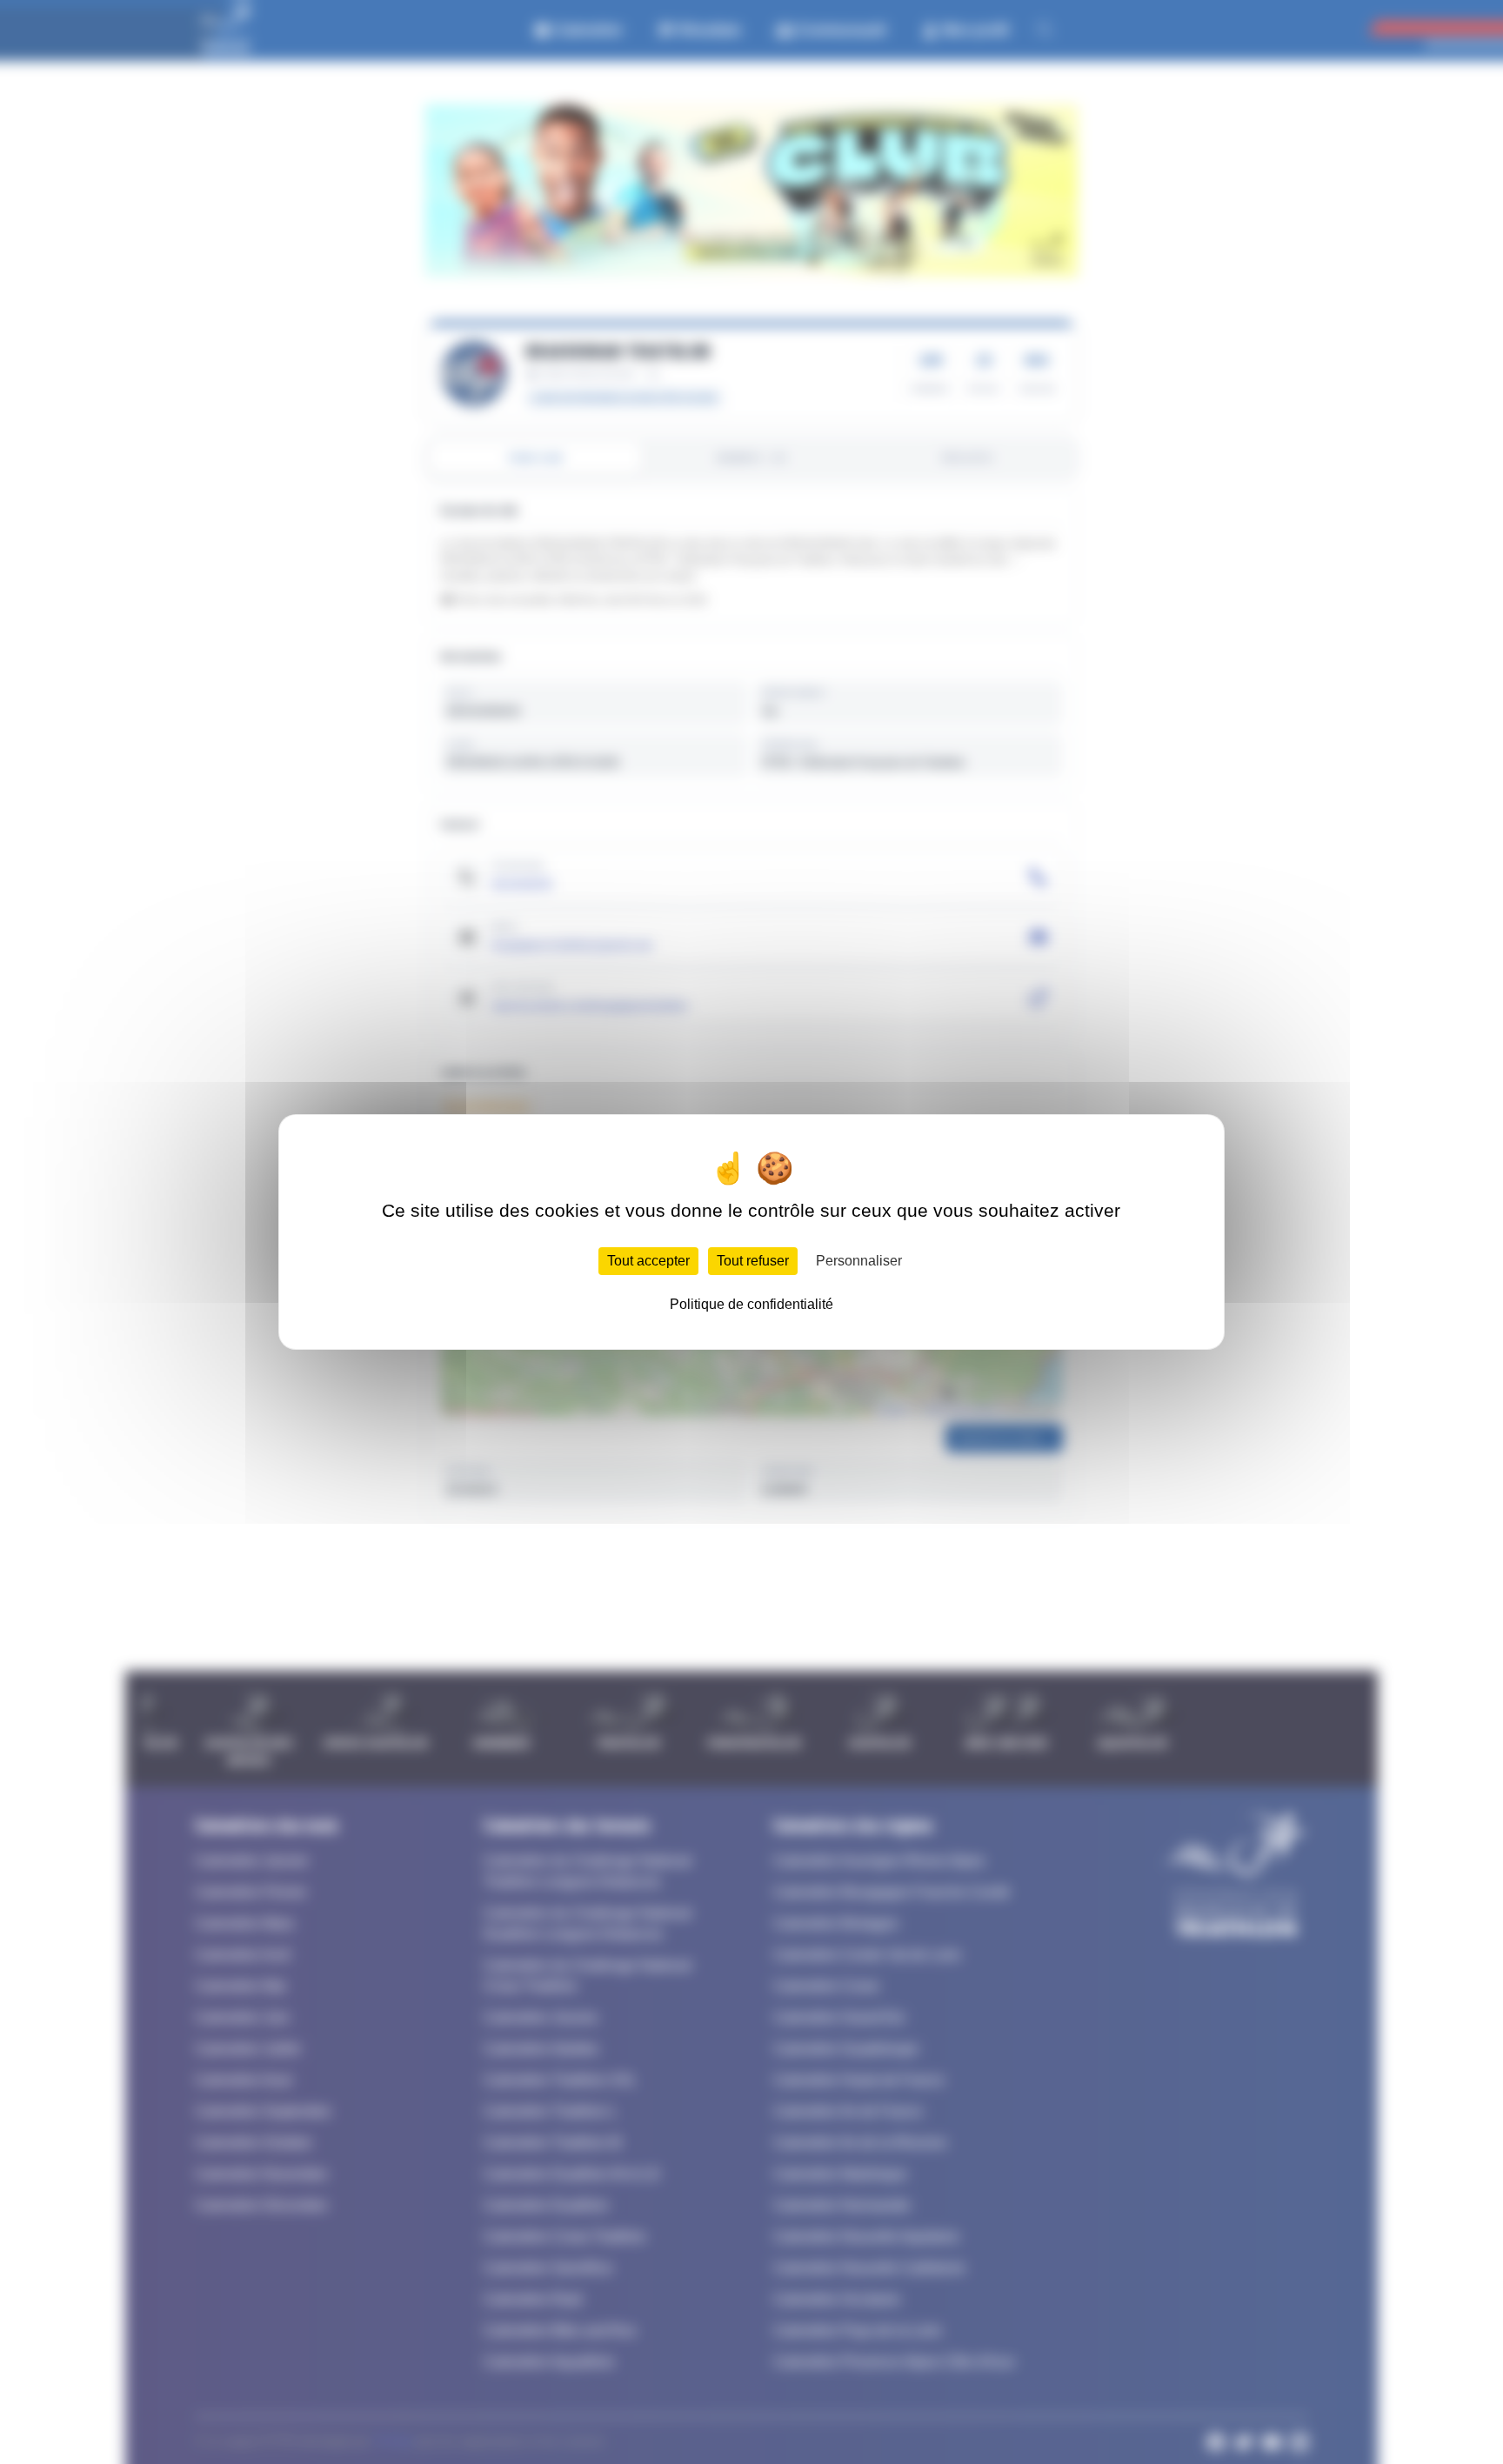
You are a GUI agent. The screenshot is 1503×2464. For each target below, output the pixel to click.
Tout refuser (753, 1261)
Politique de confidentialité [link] (751, 1304)
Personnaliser (859, 1261)
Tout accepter (648, 1261)
